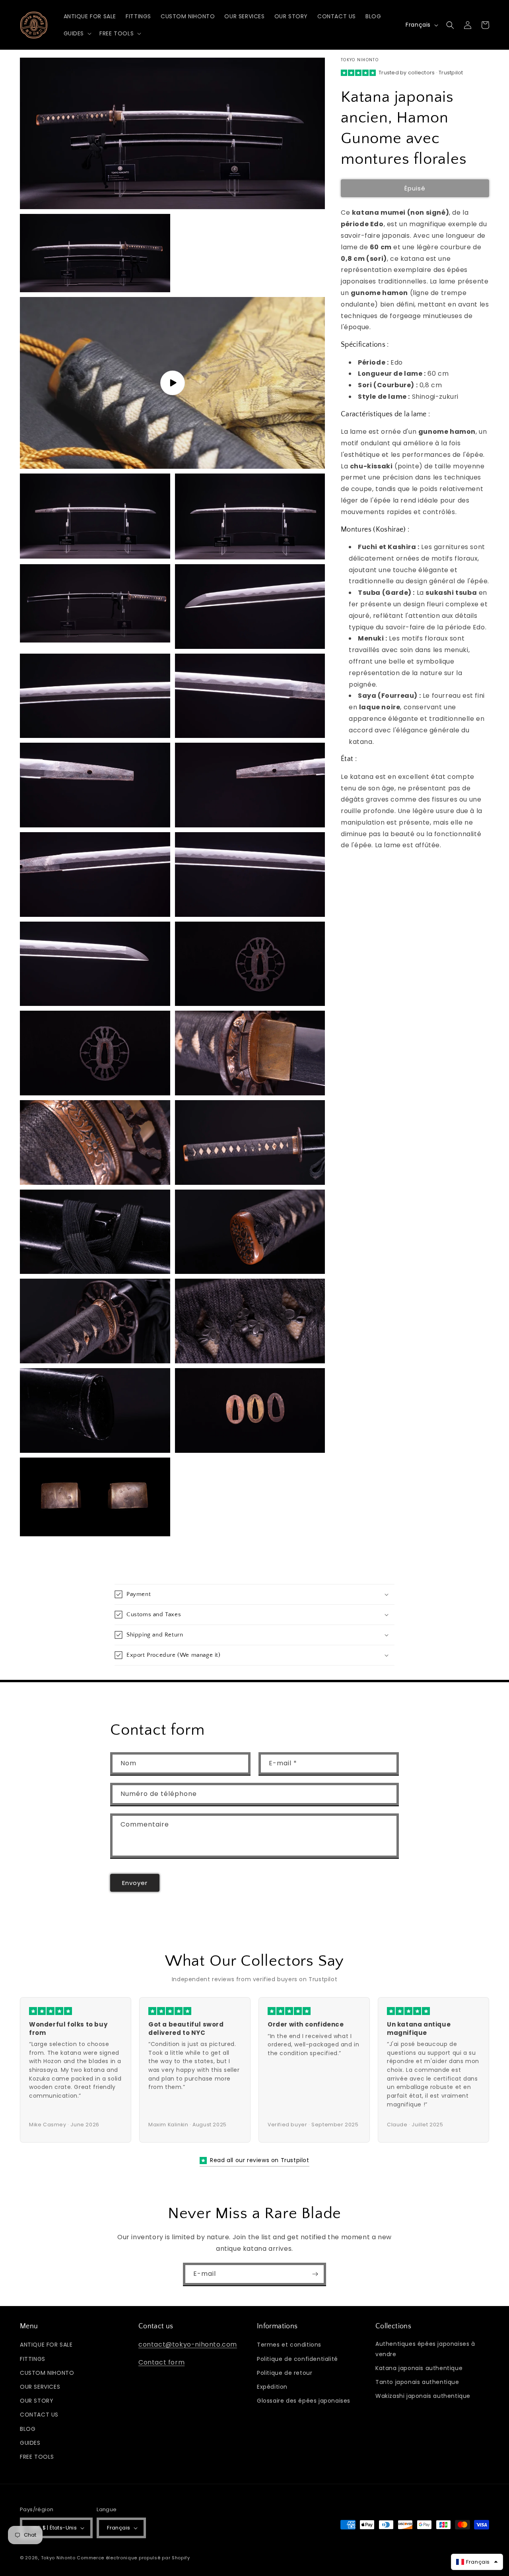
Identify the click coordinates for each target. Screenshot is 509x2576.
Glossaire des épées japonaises (304, 2401)
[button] (77, 33)
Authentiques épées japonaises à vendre (425, 2349)
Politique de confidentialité (297, 2359)
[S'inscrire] (315, 2274)
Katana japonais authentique (419, 2368)
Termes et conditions (289, 2345)
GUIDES (30, 2443)
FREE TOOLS (37, 2457)
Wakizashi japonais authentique (423, 2396)
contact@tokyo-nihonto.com (188, 2344)
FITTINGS (33, 2359)
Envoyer (135, 1883)
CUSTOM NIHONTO (47, 2373)
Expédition (272, 2387)
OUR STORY (37, 2401)
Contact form (161, 2362)
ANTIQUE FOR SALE (46, 2345)
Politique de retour (285, 2373)
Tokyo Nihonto (58, 2558)
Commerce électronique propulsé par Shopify (133, 2558)
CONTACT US (39, 2415)
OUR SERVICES (40, 2387)
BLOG (28, 2429)
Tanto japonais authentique (417, 2382)
